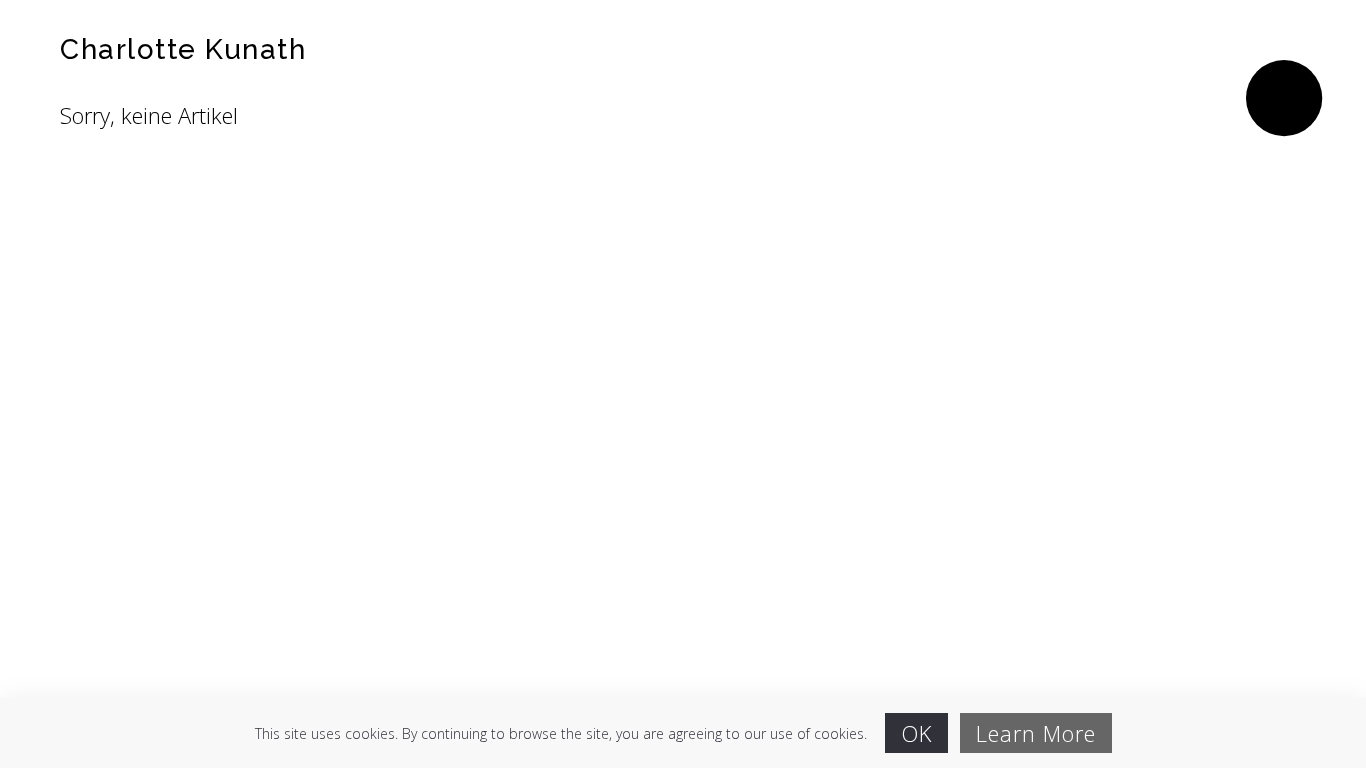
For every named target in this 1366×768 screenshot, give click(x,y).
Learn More (1036, 733)
